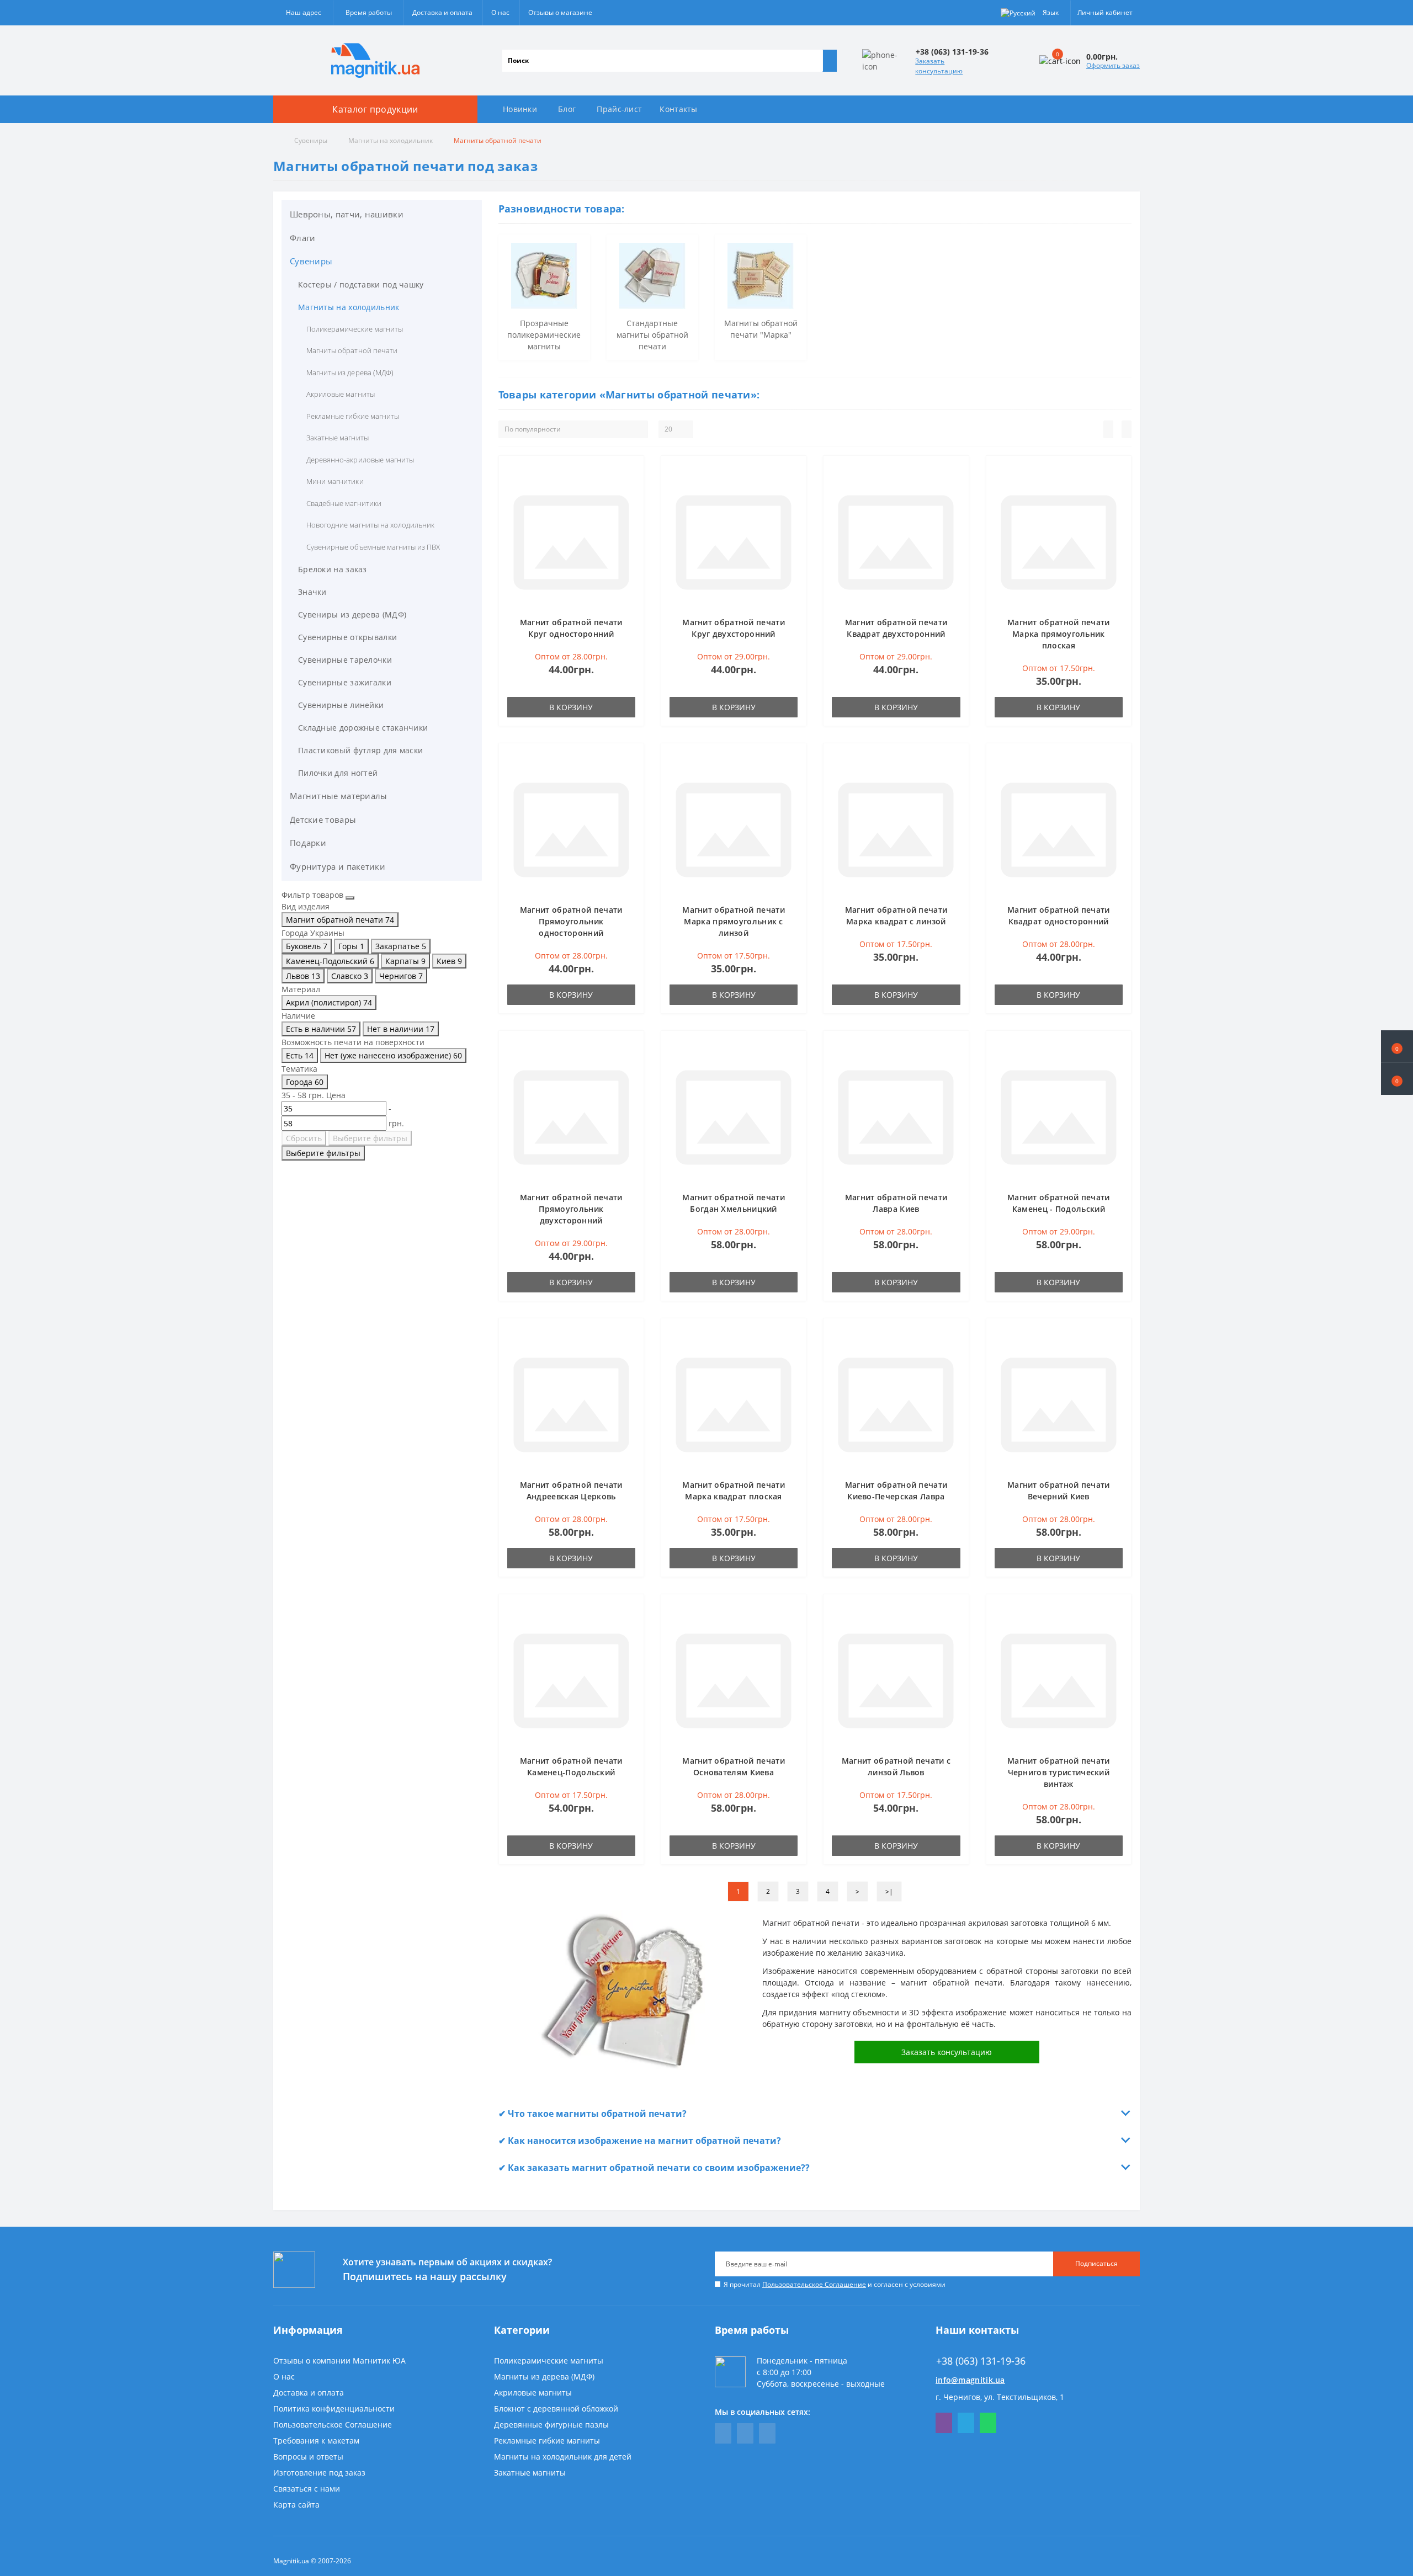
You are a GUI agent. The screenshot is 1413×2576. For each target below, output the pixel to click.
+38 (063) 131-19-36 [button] (981, 2361)
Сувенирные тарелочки (345, 660)
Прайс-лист (619, 109)
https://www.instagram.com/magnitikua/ (767, 2433)
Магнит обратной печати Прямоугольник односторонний (571, 921)
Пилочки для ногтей (338, 773)
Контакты (678, 109)
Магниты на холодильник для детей (563, 2457)
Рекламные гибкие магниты (353, 416)
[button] (1397, 1079)
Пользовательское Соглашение (814, 2284)
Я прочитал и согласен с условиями (835, 2284)
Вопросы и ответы (308, 2457)
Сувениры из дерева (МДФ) (352, 614)
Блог (567, 109)
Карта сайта (296, 2505)
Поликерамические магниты (355, 329)
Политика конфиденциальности (334, 2409)
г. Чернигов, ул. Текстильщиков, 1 (1000, 2397)
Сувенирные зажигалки (345, 682)
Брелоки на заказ (333, 569)
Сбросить (304, 1138)
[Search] (830, 61)
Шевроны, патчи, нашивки (347, 214)
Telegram (966, 2423)
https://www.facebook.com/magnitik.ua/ (723, 2433)
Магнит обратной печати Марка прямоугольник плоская (1059, 634)
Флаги (303, 238)
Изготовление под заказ (319, 2473)
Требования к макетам (316, 2441)
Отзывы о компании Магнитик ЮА (339, 2361)
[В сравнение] (632, 489)
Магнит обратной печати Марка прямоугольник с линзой (734, 921)
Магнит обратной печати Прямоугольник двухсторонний (571, 1209)
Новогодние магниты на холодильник (370, 525)
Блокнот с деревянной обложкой (556, 2409)
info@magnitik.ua (970, 2380)
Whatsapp (988, 2423)
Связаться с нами (307, 2489)
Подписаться (1096, 2263)
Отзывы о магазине (560, 12)
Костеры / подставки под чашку (361, 284)
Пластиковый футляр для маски (360, 750)
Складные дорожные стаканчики (363, 728)
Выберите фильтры (370, 1138)
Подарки (308, 843)
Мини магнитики (335, 481)
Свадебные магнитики (344, 503)
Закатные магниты (338, 438)
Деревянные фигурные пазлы (551, 2425)
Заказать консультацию (939, 66)
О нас (500, 12)
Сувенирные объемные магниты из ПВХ (373, 547)
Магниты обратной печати (352, 350)
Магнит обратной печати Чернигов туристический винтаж (1059, 1772)
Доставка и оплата (442, 12)
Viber (944, 2423)
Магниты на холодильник (391, 140)
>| (889, 1891)
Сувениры (311, 140)
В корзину (571, 707)
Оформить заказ (1113, 65)
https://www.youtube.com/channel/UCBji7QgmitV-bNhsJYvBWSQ (745, 2433)
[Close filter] (350, 898)
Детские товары (323, 819)
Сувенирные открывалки (347, 637)
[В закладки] (632, 473)
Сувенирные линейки (341, 705)
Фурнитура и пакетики (338, 866)
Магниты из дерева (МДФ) (350, 372)
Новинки (520, 109)
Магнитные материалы (339, 796)
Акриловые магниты (341, 394)
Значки (312, 592)
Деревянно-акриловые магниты (360, 460)
